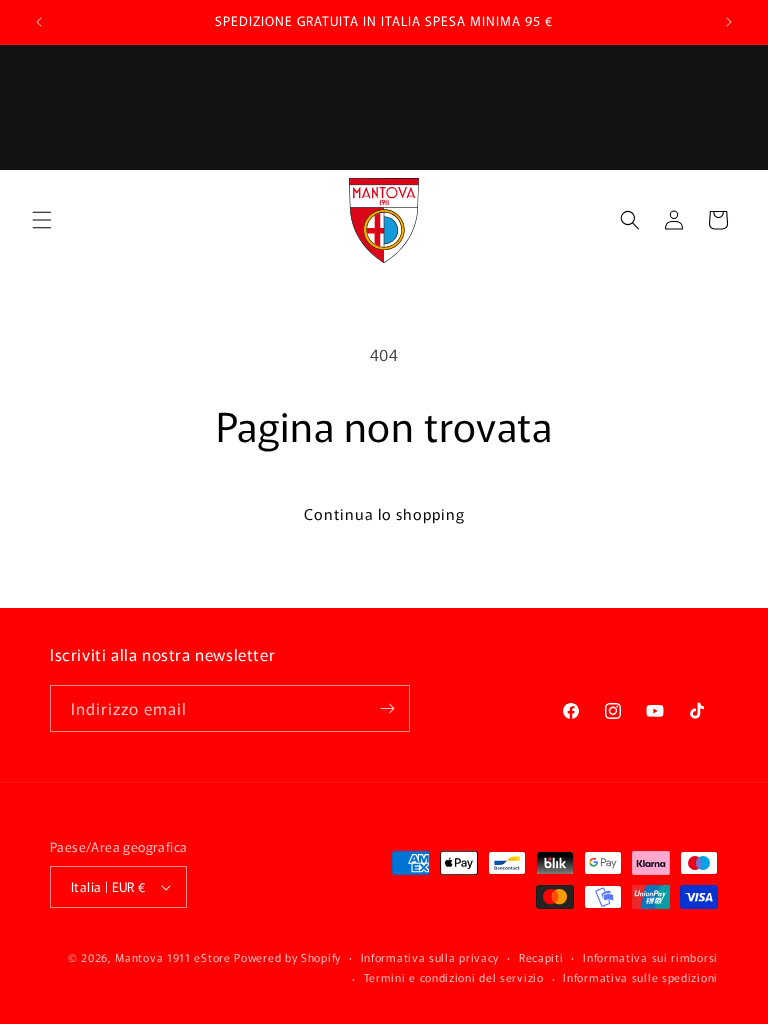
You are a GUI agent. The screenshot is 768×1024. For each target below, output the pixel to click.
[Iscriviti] (387, 708)
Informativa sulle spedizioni (640, 977)
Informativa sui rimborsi (650, 957)
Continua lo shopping (384, 513)
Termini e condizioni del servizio (454, 977)
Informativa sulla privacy (430, 957)
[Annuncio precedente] (39, 22)
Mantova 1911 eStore (172, 957)
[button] (42, 220)
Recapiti (541, 957)
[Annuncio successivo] (729, 22)
